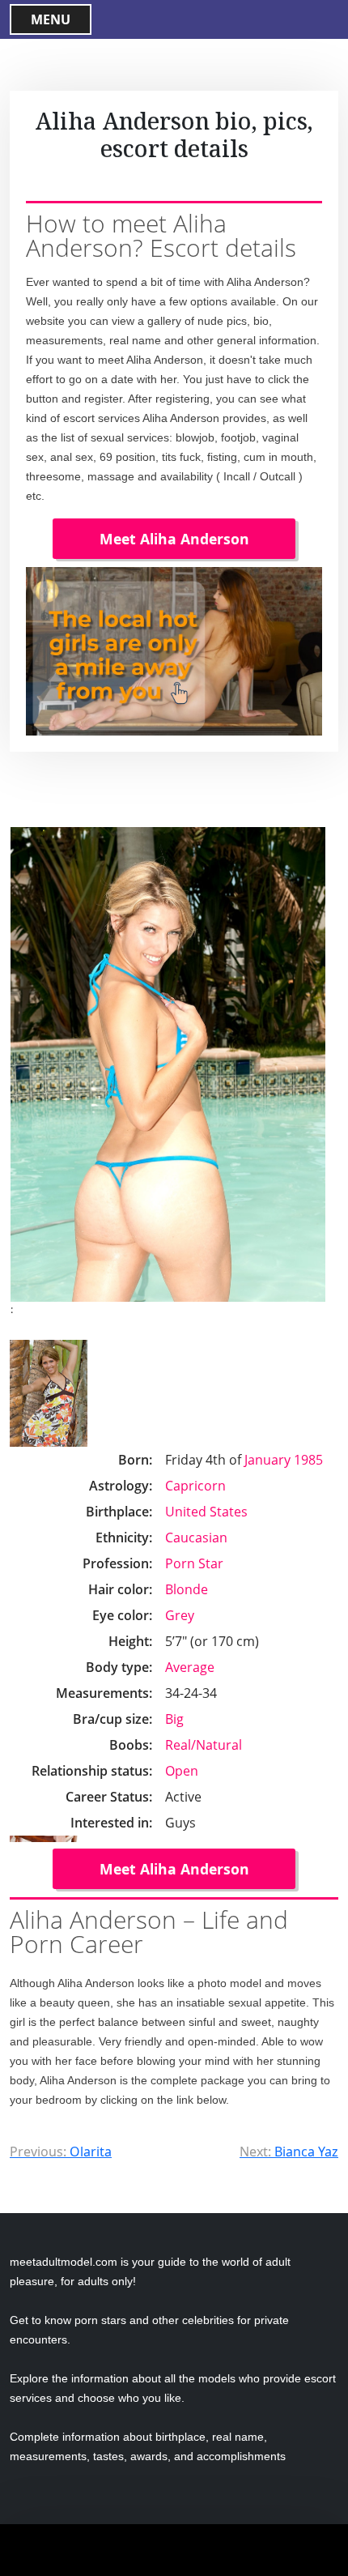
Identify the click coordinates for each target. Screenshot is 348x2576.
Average (190, 1667)
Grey (180, 1615)
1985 (308, 1460)
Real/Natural (204, 1745)
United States (206, 1512)
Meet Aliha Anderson (174, 539)
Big (174, 1719)
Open (182, 1771)
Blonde (187, 1589)
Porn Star (194, 1563)
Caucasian (196, 1537)
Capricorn (195, 1486)
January (267, 1460)
